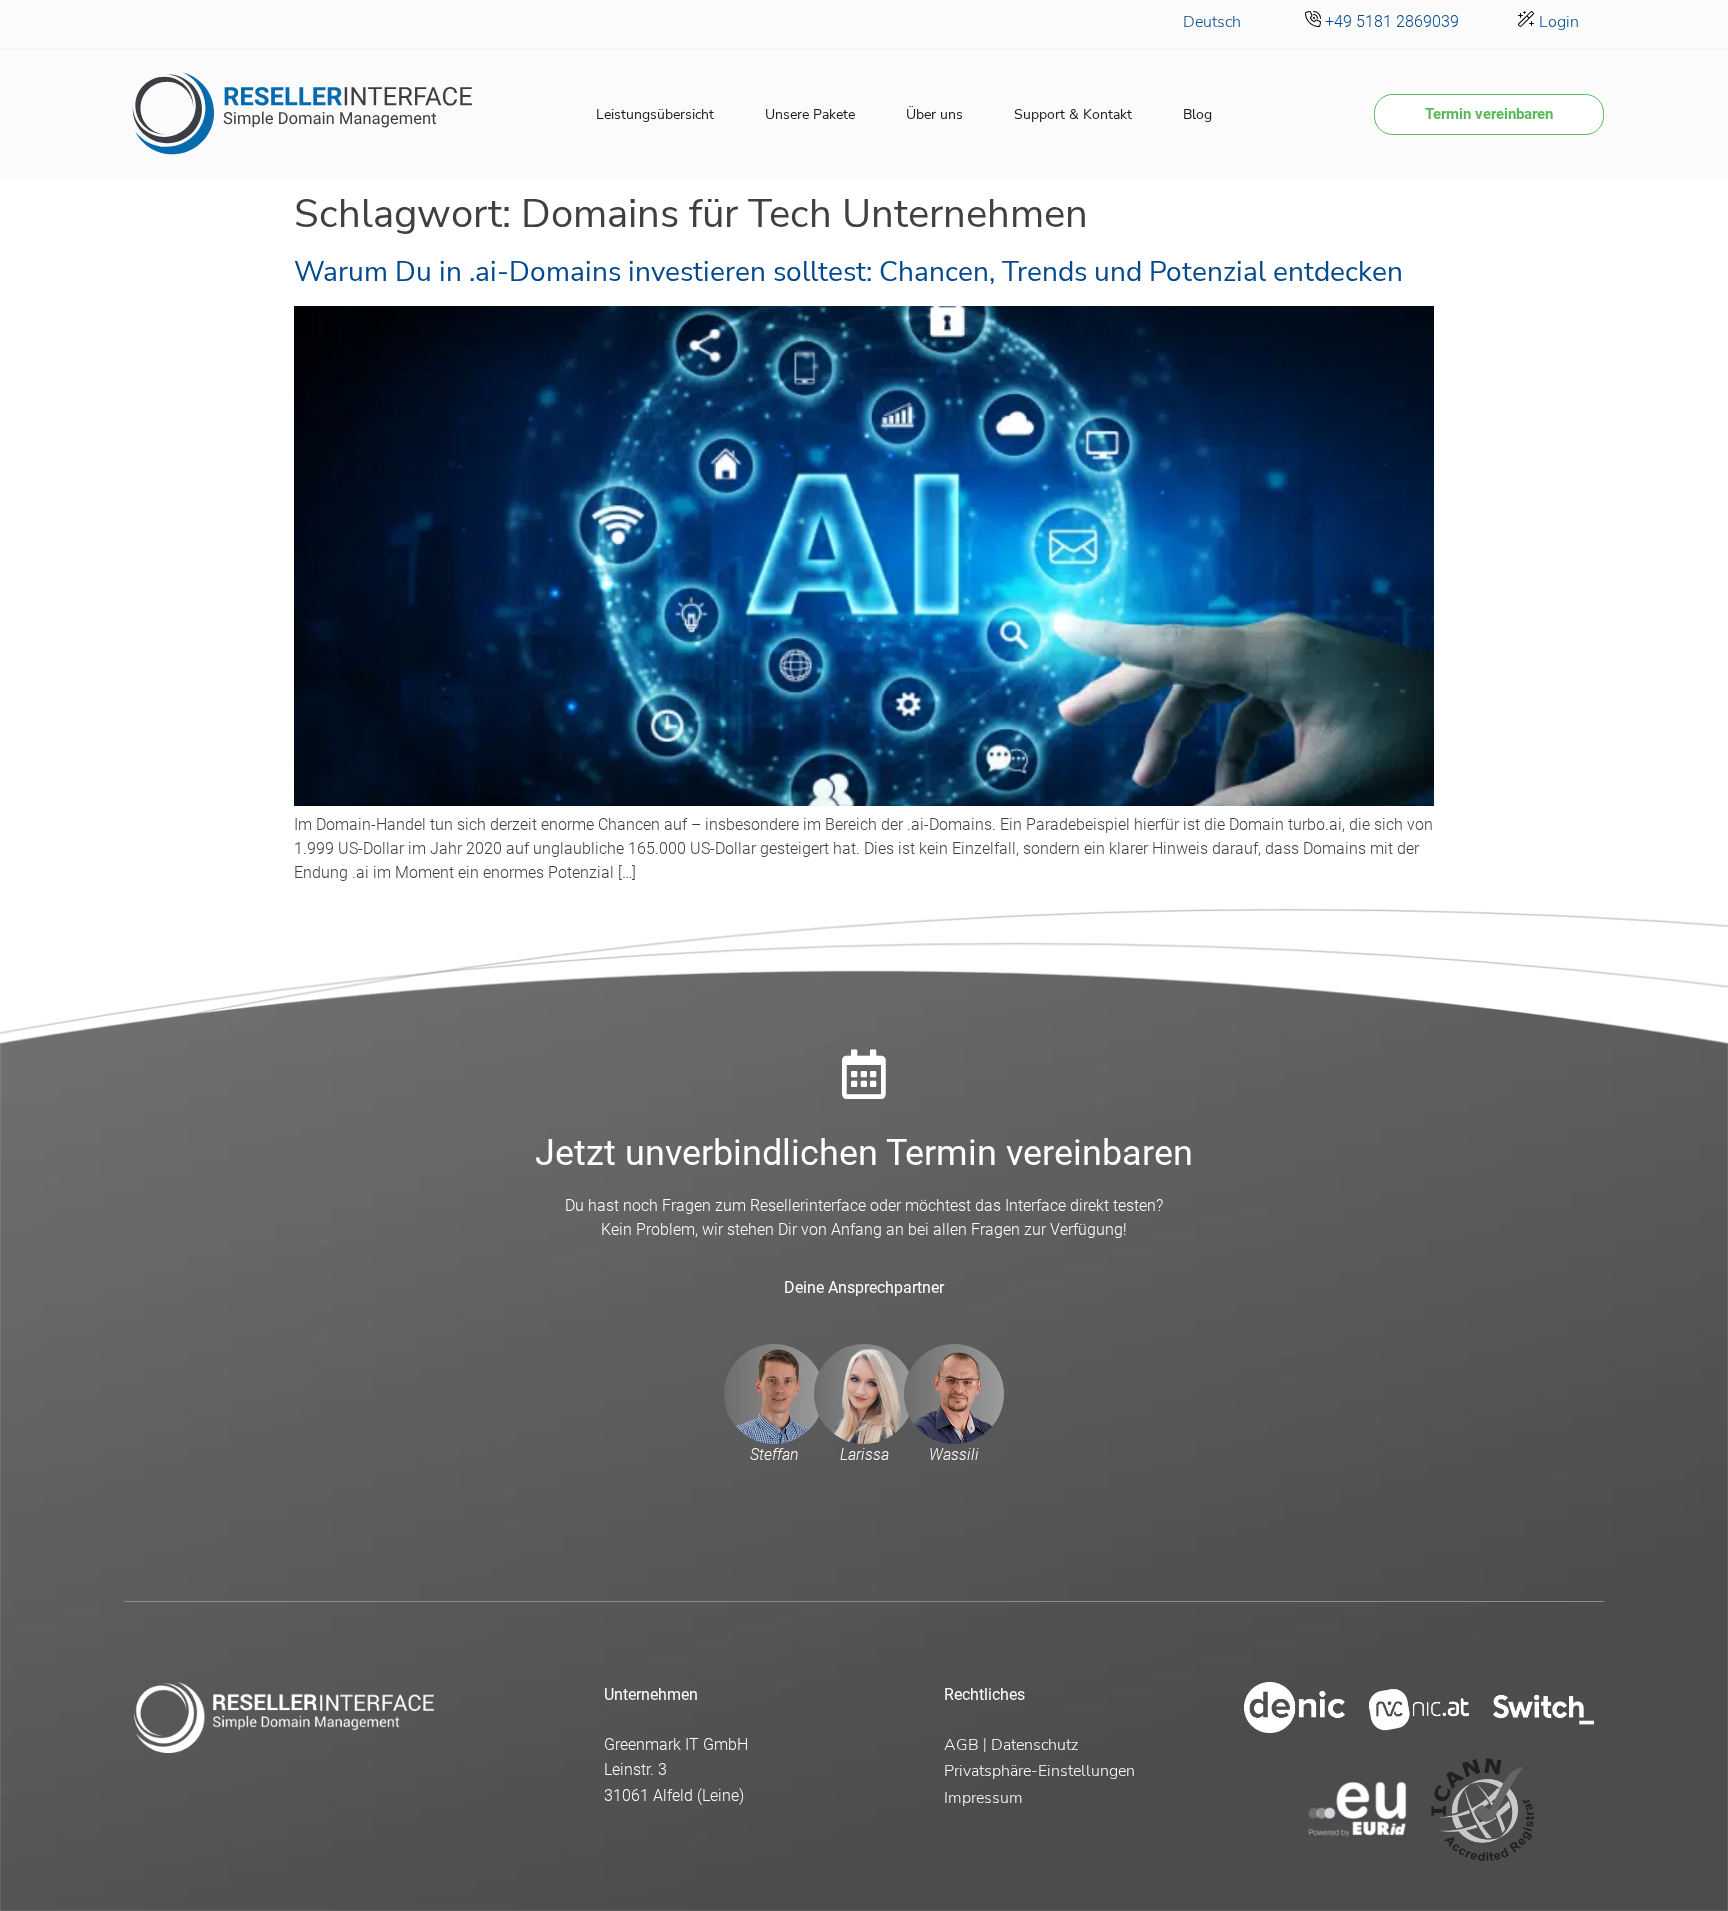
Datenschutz (1034, 1745)
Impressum (983, 1798)
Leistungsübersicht (655, 114)
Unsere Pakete (810, 114)
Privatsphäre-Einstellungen (1039, 1771)
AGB (961, 1745)
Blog (1197, 114)
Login (1557, 22)
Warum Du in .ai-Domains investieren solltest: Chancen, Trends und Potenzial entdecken (848, 272)
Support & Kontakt (1073, 114)
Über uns (934, 114)
